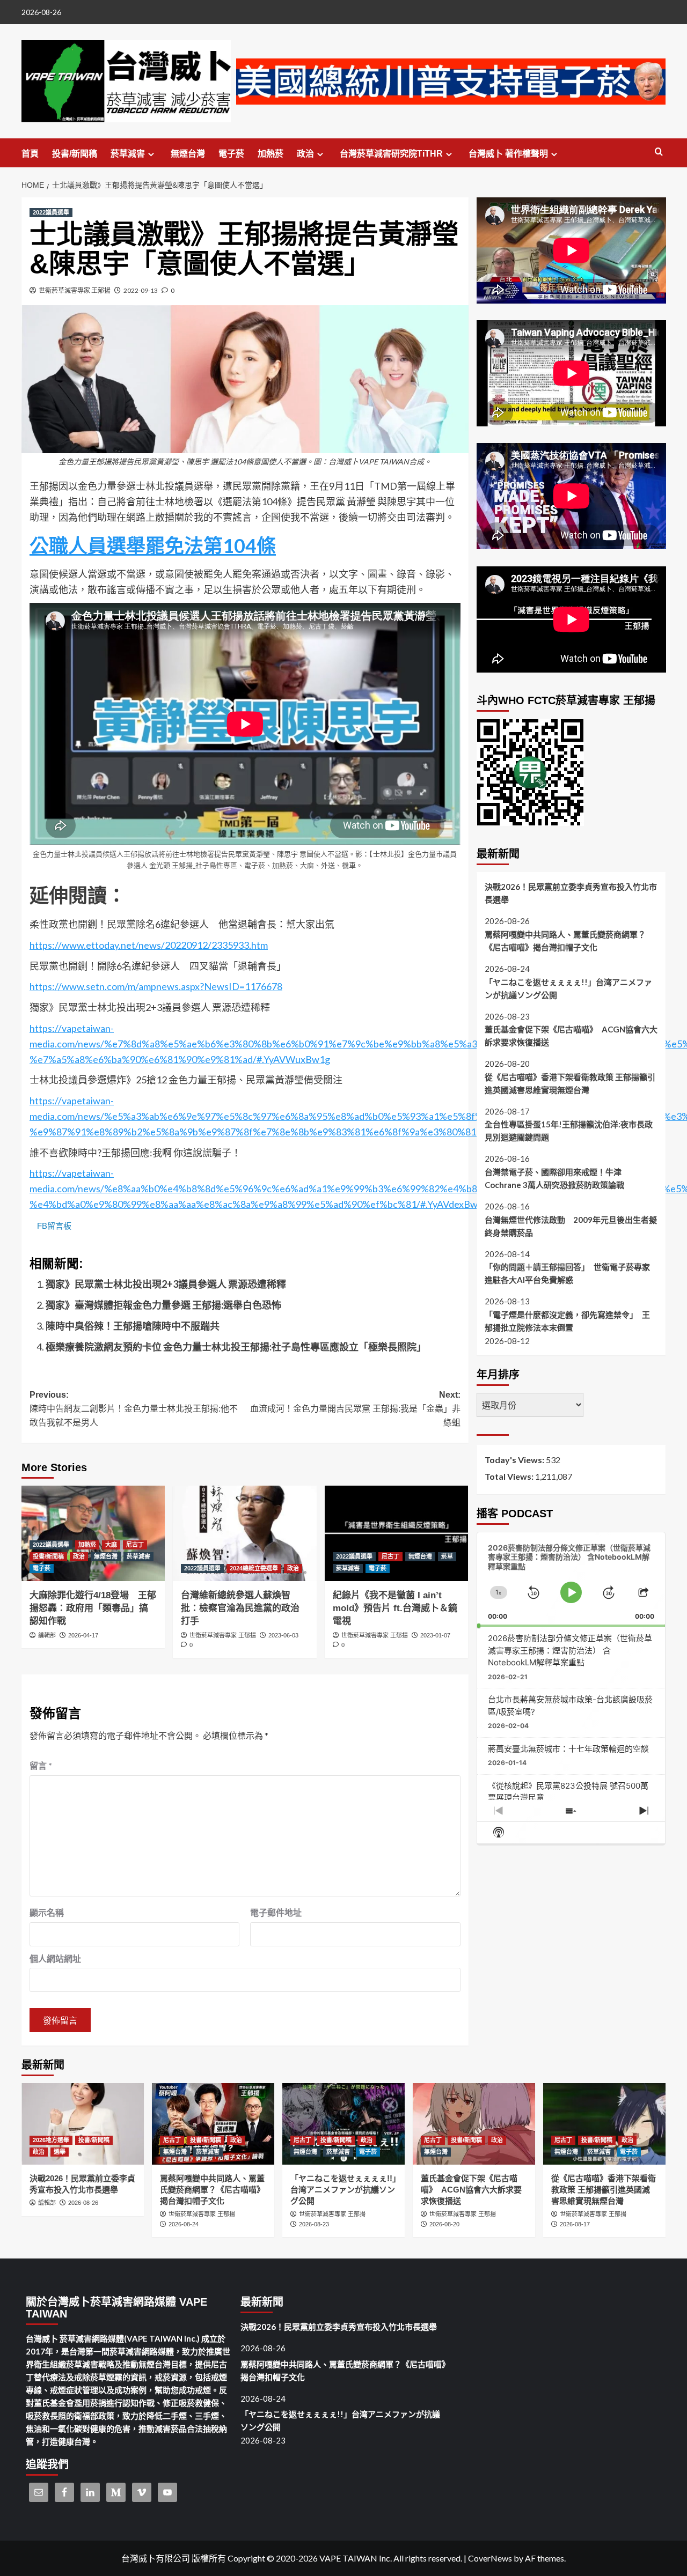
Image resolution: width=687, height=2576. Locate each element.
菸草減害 (128, 154)
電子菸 (231, 154)
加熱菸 (271, 154)
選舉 (60, 2152)
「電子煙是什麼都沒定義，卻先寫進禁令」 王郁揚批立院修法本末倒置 (567, 1320)
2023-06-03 (283, 1635)
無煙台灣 (188, 154)
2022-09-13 (141, 290)
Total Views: (510, 1476)
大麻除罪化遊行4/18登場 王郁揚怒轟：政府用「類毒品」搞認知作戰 (93, 1608)
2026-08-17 (575, 2224)
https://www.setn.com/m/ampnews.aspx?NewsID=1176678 (156, 986)
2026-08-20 (444, 2224)
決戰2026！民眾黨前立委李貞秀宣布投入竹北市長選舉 (571, 893)
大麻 (111, 1545)
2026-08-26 (83, 2203)
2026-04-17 (83, 1635)
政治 (305, 154)
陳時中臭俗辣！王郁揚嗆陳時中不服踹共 (133, 1326)
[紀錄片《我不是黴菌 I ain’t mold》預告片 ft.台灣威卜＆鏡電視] (396, 1533)
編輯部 (47, 1635)
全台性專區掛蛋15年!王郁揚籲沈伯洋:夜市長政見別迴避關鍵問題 (569, 1131)
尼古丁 (135, 1545)
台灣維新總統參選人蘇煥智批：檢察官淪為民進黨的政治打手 (240, 1608)
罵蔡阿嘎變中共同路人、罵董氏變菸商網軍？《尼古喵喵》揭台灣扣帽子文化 (565, 940)
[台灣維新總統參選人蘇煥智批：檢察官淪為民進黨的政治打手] (244, 1533)
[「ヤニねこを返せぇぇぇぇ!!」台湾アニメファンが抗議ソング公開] (343, 2124)
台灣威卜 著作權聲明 (508, 154)
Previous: (134, 1408)
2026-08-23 (314, 2224)
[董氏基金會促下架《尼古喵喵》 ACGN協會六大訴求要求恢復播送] (474, 2124)
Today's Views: (515, 1460)
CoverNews (490, 2558)
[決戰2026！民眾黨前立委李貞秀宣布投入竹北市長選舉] (83, 2124)
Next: (355, 1408)
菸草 (447, 1556)
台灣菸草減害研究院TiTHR (391, 154)
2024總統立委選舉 (254, 1568)
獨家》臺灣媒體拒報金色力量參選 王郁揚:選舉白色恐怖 (163, 1305)
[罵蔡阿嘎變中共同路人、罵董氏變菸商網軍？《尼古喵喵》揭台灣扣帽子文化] (213, 2124)
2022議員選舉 (51, 212)
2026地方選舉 (51, 2140)
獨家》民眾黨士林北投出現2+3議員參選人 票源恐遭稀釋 (166, 1284)
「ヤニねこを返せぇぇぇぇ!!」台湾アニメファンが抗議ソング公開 (568, 988)
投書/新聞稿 (75, 154)
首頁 (30, 154)
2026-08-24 (184, 2224)
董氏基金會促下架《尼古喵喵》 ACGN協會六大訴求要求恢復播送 (571, 1036)
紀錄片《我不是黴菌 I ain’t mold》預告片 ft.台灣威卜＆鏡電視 (395, 1608)
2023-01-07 (435, 1635)
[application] (571, 1579)
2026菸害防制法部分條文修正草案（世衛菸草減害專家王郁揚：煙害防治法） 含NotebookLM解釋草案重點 (570, 1650)
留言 (41, 1765)
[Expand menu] (151, 154)
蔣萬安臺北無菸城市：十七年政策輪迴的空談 (568, 1748)
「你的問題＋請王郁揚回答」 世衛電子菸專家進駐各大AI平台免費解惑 (567, 1273)
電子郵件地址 (276, 1912)
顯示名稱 (47, 1912)
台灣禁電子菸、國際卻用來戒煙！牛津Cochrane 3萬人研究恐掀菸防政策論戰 (554, 1178)
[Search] (659, 152)
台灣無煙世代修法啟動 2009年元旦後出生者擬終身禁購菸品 (571, 1226)
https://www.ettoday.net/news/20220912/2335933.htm (149, 945)
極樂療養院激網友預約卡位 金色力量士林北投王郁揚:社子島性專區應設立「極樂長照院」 (236, 1347)
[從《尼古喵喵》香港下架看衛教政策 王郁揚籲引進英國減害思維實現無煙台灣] (604, 2124)
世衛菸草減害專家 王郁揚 (75, 290)
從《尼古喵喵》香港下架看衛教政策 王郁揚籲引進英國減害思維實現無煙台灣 (570, 1083)
